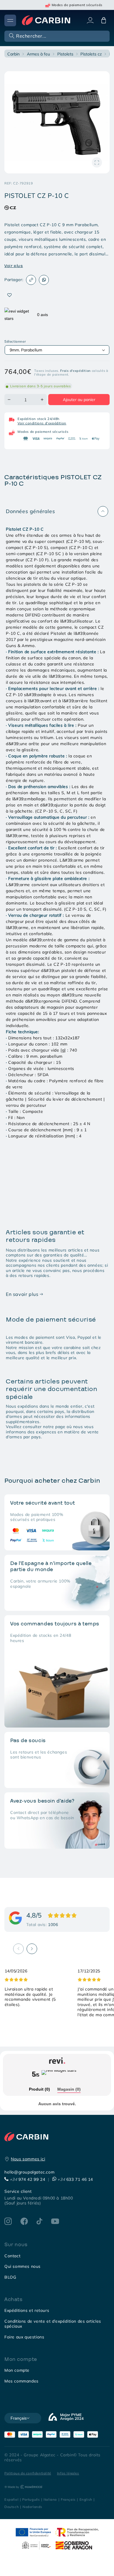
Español (11, 2499)
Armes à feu (38, 54)
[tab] (39, 2090)
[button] (56, 36)
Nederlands (32, 2507)
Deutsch (12, 2507)
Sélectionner (15, 341)
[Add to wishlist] (9, 295)
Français (68, 2499)
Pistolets (65, 54)
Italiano (50, 2499)
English (86, 2499)
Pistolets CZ (91, 54)
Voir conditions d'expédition (42, 423)
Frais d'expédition (75, 371)
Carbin (13, 54)
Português (31, 2499)
